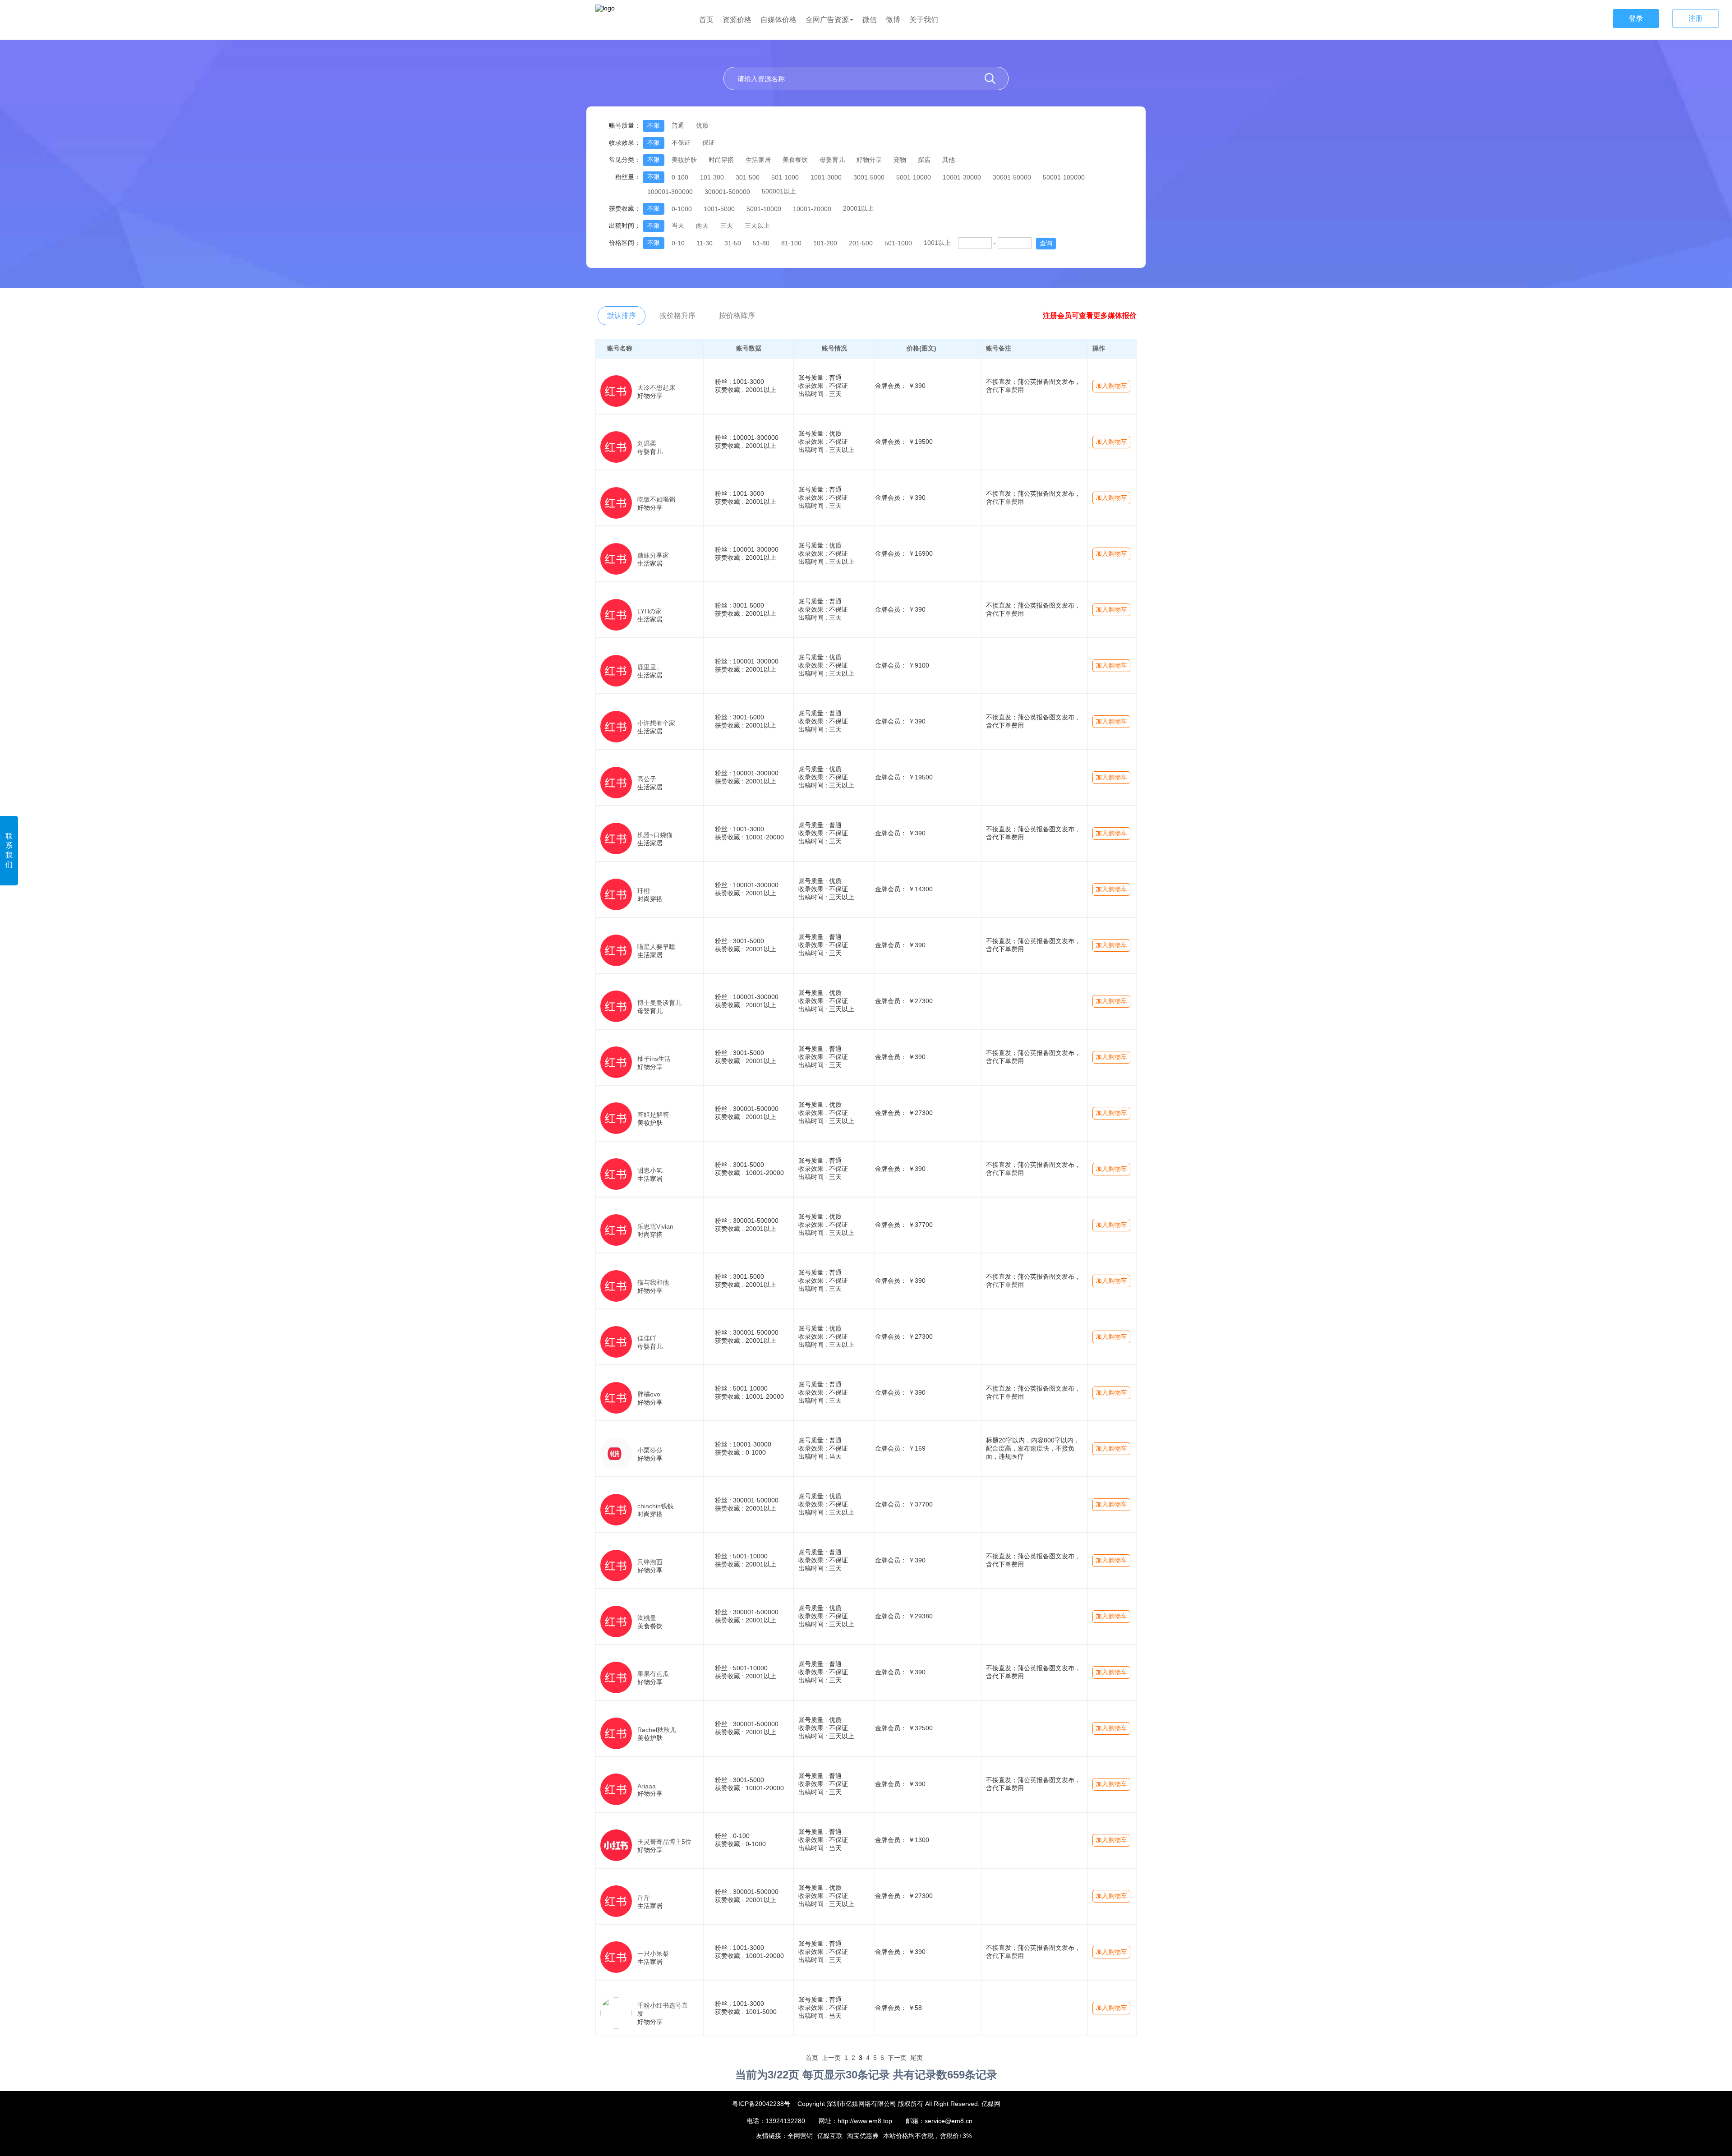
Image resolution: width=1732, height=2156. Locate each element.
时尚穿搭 (721, 160)
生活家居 (758, 160)
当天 (678, 226)
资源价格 (737, 20)
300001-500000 (727, 192)
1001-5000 (719, 209)
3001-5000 (869, 177)
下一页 (897, 2058)
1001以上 (937, 243)
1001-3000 (826, 177)
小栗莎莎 (650, 1450)
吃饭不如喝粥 (656, 499)
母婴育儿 (832, 160)
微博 (893, 20)
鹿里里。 (650, 667)
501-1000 (785, 177)
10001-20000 (812, 209)
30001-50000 (1012, 177)
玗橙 (644, 891)
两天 (702, 226)
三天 (727, 226)
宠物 (900, 160)
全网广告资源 (827, 20)
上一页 (831, 2058)
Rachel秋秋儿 (657, 1730)
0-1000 (682, 209)
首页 (706, 20)
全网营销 (800, 2136)
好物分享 (869, 160)
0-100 (680, 177)
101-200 (825, 243)
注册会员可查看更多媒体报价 (1090, 316)
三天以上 (757, 226)
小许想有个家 (656, 723)
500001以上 (779, 191)
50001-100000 (1064, 177)
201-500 (861, 243)
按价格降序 (737, 316)
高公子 (647, 779)
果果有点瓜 (653, 1674)
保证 (709, 143)
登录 (1636, 18)
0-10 (678, 243)
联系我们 (9, 850)
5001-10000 (914, 177)
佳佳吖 (647, 1338)
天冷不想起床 (656, 387)
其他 (949, 160)
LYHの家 (649, 611)
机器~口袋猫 (655, 835)
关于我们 (924, 20)
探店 (924, 160)
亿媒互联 (830, 2136)
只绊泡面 (650, 1562)
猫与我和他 (653, 1282)
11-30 (705, 243)
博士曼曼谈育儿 (659, 1003)
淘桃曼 (647, 1618)
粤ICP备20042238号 (761, 2104)
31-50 (733, 243)
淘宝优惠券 (863, 2136)
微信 (870, 20)
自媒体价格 (778, 20)
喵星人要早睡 (656, 947)
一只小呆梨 (653, 1953)
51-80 (761, 243)
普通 (678, 125)
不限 (654, 125)
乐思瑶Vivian (655, 1226)
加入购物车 (1111, 386)
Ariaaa (647, 1786)
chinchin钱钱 (655, 1506)
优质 (702, 125)
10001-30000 (962, 177)
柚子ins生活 (654, 1059)
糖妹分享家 (653, 555)
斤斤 (644, 1898)
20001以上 (858, 208)
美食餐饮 (795, 160)
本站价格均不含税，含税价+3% (927, 2136)
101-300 (712, 177)
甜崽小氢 (650, 1170)
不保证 (681, 143)
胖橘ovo (649, 1394)
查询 (1046, 243)
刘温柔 (647, 443)
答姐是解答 (653, 1115)
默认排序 (622, 316)
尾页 (917, 2058)
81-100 (791, 243)
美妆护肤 (684, 160)
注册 (1695, 18)
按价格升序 (677, 316)
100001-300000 (670, 192)
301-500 (748, 177)
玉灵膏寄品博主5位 (664, 1842)
